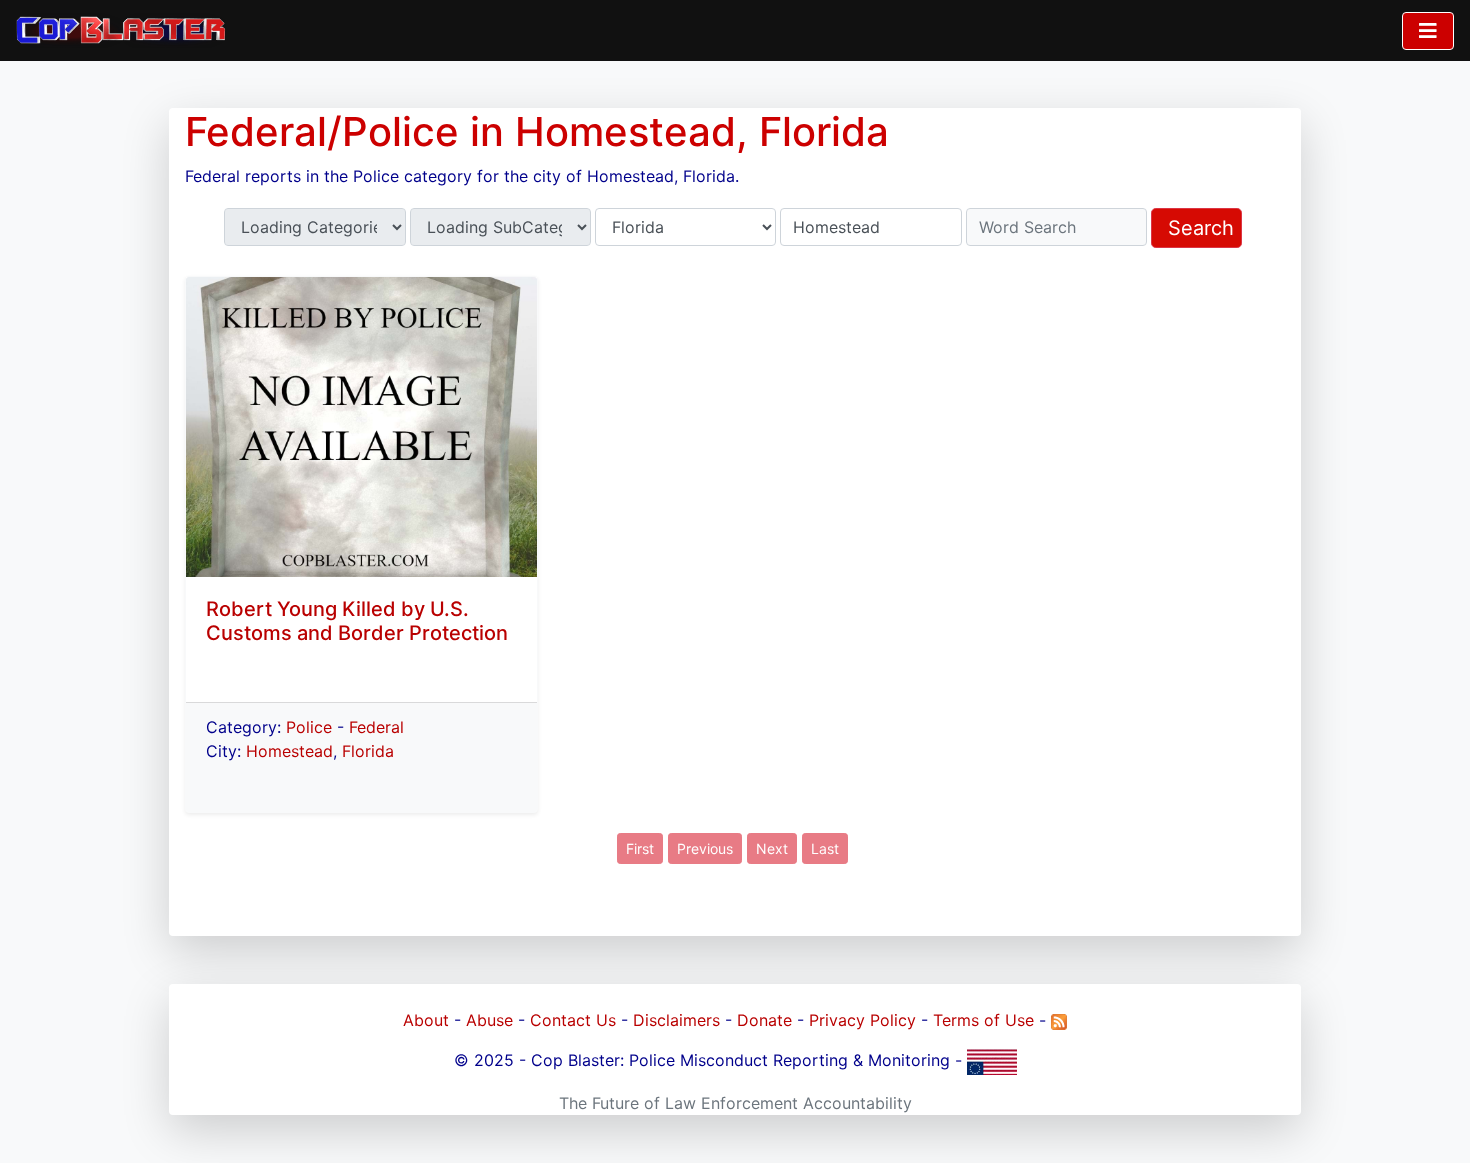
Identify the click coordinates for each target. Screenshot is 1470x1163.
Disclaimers (676, 1020)
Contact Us (573, 1020)
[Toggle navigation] (1428, 31)
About (426, 1020)
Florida (368, 751)
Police (309, 727)
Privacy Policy (862, 1020)
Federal (376, 727)
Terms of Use (983, 1020)
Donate (764, 1020)
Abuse (489, 1020)
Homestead (289, 751)
